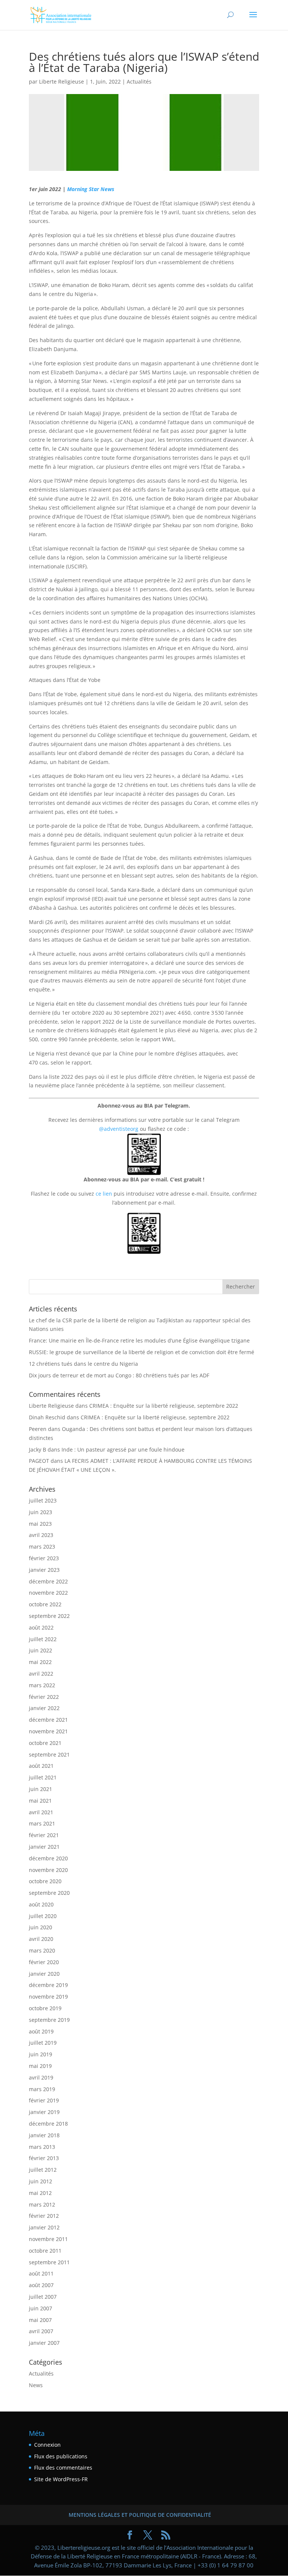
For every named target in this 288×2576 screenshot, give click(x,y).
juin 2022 (40, 1650)
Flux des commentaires (63, 2468)
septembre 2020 (49, 1893)
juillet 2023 (43, 1500)
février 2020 (44, 1962)
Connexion (47, 2445)
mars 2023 (42, 1547)
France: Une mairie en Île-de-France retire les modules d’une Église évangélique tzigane (139, 1340)
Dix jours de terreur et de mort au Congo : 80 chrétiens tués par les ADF (119, 1375)
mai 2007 (40, 2320)
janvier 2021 (44, 1847)
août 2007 (41, 2285)
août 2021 (41, 1766)
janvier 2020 (44, 1974)
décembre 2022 (48, 1581)
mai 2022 (40, 1662)
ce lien (104, 1194)
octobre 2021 (45, 1743)
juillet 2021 (43, 1777)
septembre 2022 (49, 1616)
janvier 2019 (44, 2112)
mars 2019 (42, 2089)
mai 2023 (40, 1524)
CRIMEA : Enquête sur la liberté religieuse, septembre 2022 (164, 1406)
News (36, 2385)
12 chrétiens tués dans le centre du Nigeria (83, 1364)
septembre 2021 (49, 1754)
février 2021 (44, 1835)
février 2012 (44, 2216)
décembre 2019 (48, 1985)
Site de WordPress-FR (61, 2479)
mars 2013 (42, 2147)
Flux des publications (61, 2456)
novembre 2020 (48, 1870)
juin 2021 (40, 1789)
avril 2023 (41, 1535)
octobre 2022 (45, 1604)
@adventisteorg (119, 1129)
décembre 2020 (48, 1858)
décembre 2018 (48, 2124)
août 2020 (41, 1904)
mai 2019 (40, 2066)
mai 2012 (40, 2193)
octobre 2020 (45, 1881)
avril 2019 (41, 2077)
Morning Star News (91, 189)
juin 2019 (40, 2054)
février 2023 (44, 1558)
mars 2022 (42, 1685)
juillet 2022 (43, 1639)
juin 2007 (40, 2308)
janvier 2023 (44, 1570)
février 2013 (44, 2158)
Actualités (139, 81)
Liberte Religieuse (61, 81)
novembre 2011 (48, 2239)
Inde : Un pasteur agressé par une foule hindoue (123, 1449)
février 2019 (44, 2100)
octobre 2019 (45, 2008)
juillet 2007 (43, 2297)
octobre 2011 (45, 2251)
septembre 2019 (49, 2020)
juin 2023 (40, 1512)
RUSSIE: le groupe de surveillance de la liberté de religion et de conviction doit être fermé (142, 1352)
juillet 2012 (43, 2170)
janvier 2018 (44, 2135)
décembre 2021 (48, 1720)
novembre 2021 (48, 1731)
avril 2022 (41, 1674)
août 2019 (41, 2031)
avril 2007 (41, 2331)
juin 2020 (40, 1927)
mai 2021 (40, 1801)
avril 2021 (41, 1812)
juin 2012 (40, 2181)
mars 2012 (42, 2204)
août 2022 (41, 1627)
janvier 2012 (44, 2227)
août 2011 (41, 2273)
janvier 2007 (44, 2343)
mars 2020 (42, 1950)
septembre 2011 (49, 2262)
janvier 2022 (44, 1708)
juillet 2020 (43, 1916)
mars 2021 (42, 1823)
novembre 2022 (48, 1593)
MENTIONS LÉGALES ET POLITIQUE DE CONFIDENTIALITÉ (140, 2515)
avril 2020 (41, 1939)
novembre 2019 (48, 1997)
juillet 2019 (43, 2043)
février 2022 (44, 1697)
